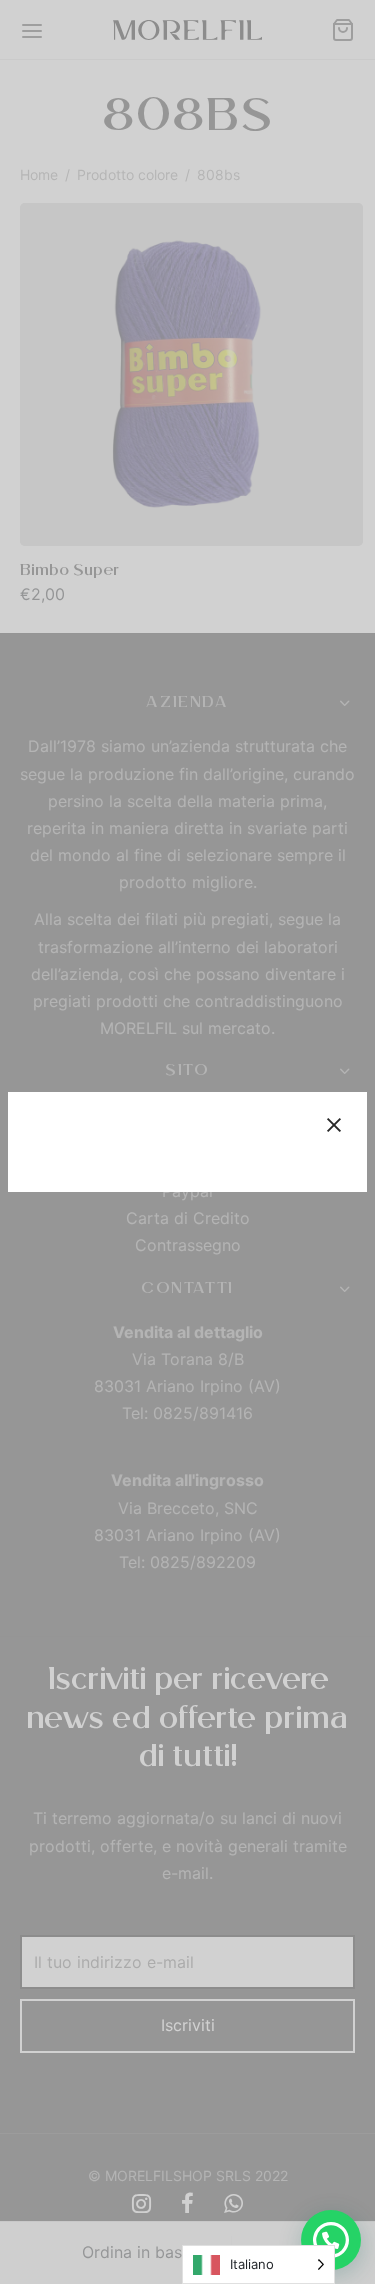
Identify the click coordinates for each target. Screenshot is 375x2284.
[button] (331, 2240)
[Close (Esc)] (334, 1125)
